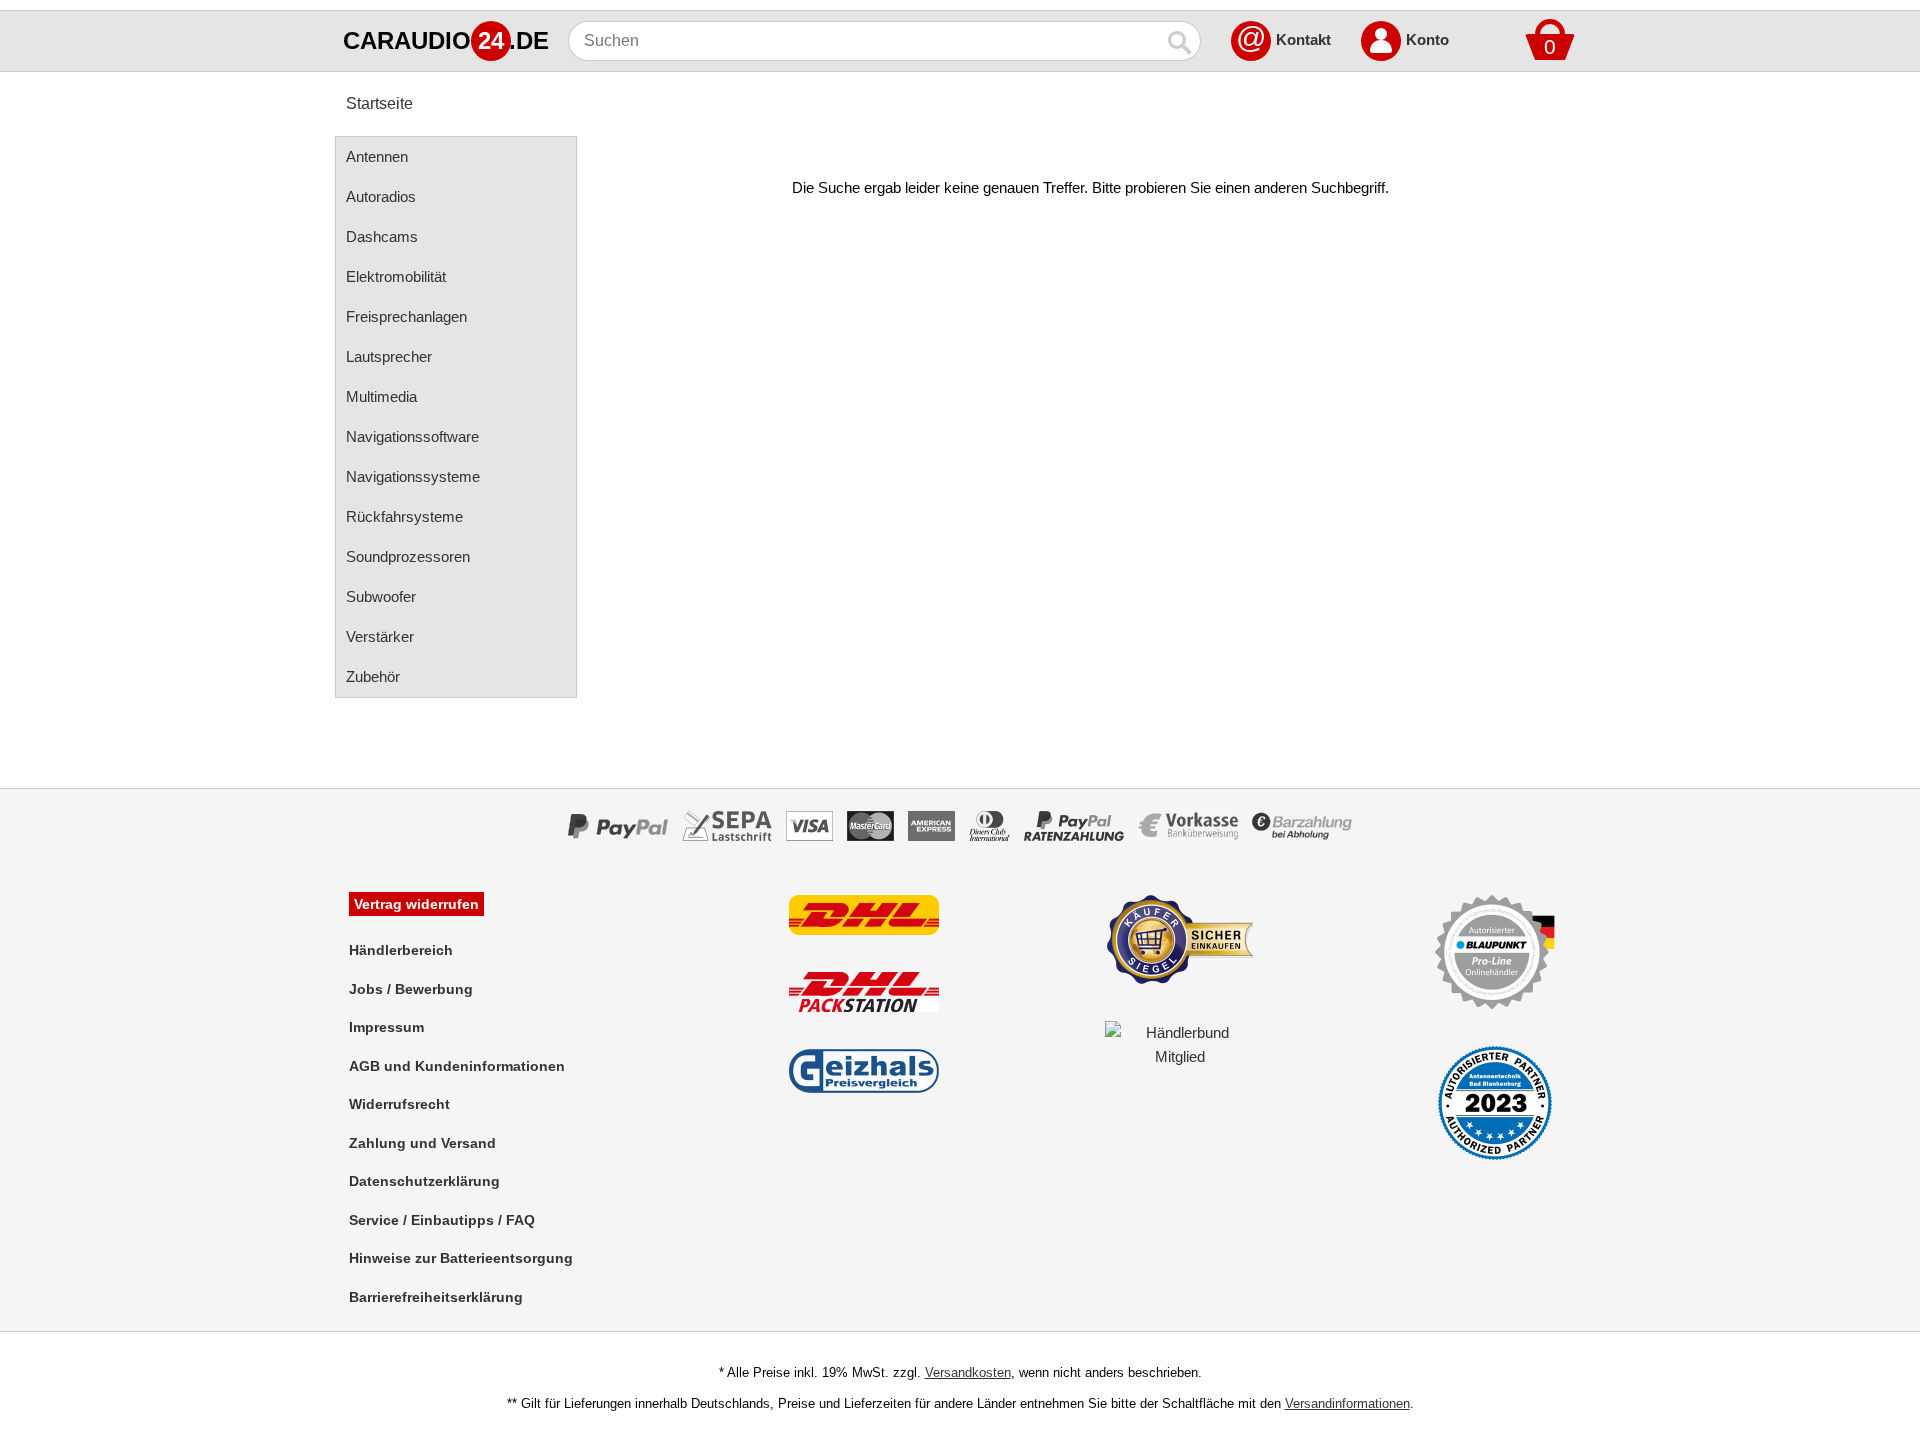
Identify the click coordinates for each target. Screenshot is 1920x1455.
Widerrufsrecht (399, 1104)
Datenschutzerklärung (424, 1181)
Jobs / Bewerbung (411, 989)
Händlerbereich (401, 950)
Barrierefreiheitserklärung (436, 1297)
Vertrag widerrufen (416, 904)
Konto (1427, 39)
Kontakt (1303, 39)
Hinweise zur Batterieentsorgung (461, 1258)
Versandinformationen (1347, 1403)
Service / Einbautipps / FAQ (442, 1220)
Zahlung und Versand (422, 1143)
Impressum (386, 1027)
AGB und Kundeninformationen (457, 1066)
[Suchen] (1181, 41)
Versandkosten (968, 1372)
